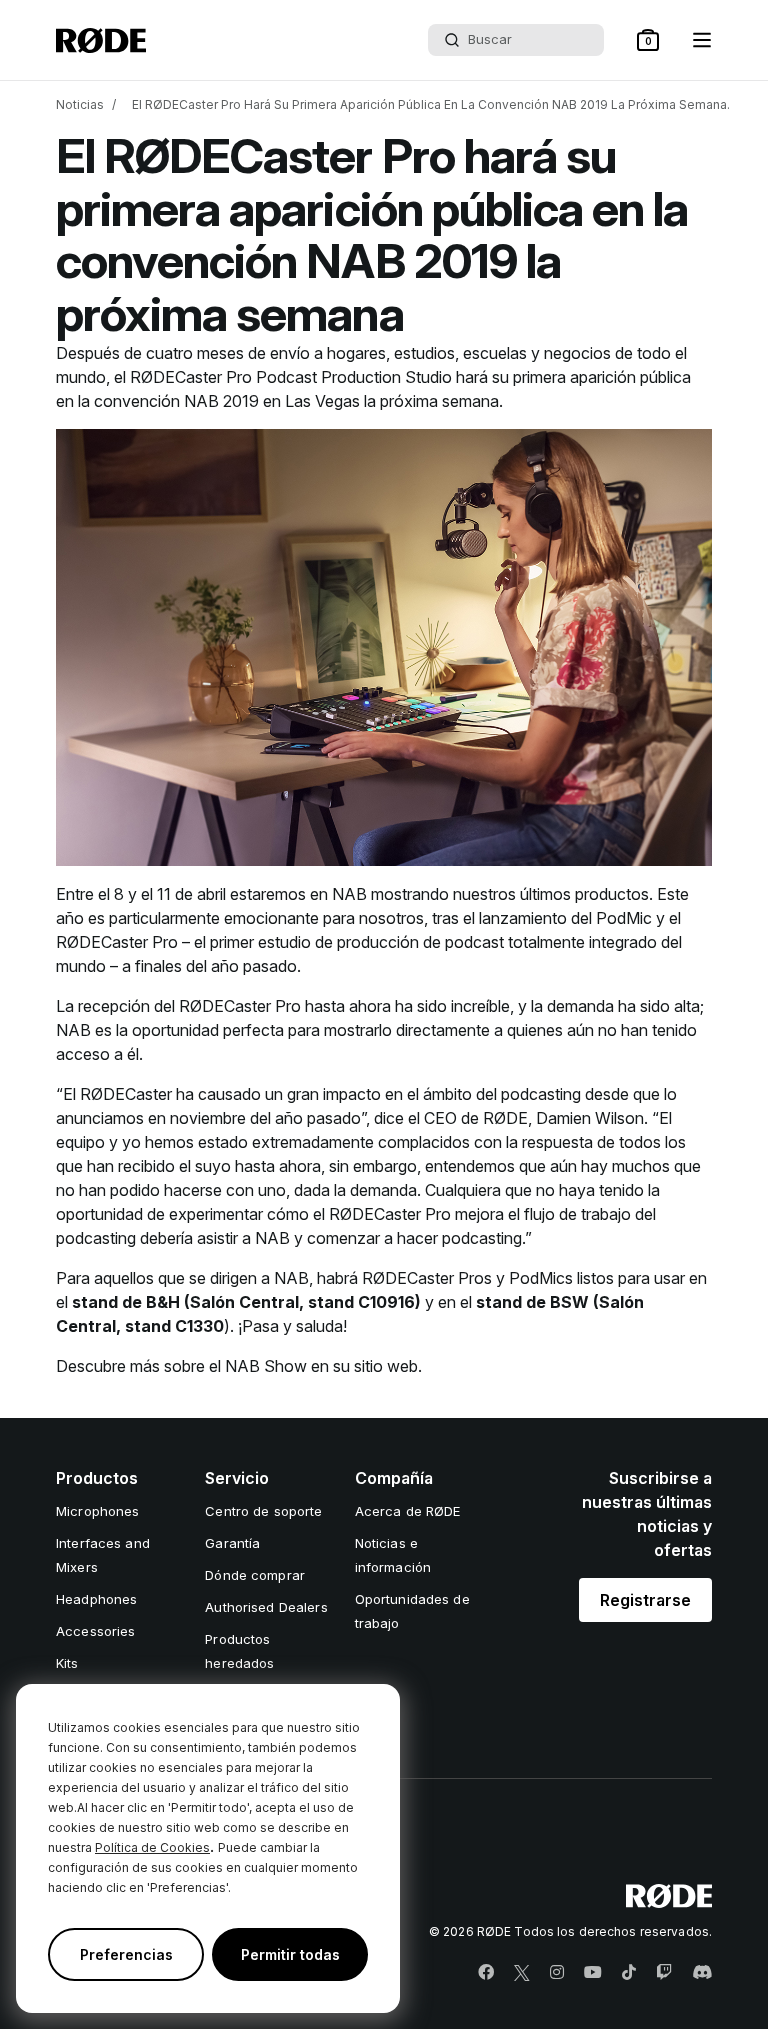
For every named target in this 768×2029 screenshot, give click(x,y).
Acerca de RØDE (408, 1511)
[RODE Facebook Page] (486, 1973)
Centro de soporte (263, 1511)
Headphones (96, 1599)
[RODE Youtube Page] (593, 1973)
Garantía (232, 1543)
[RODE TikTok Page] (629, 1973)
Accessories (95, 1631)
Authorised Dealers (266, 1607)
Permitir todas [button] (290, 1954)
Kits (67, 1663)
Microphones (97, 1511)
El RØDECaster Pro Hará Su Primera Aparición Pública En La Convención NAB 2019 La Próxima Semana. (431, 104)
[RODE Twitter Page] (522, 1973)
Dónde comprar (255, 1575)
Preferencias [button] (126, 1954)
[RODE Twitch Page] (664, 1973)
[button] (648, 40)
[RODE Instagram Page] (557, 1973)
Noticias (80, 104)
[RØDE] (101, 40)
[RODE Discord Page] (702, 1973)
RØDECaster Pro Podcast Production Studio (291, 377)
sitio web (386, 1366)
